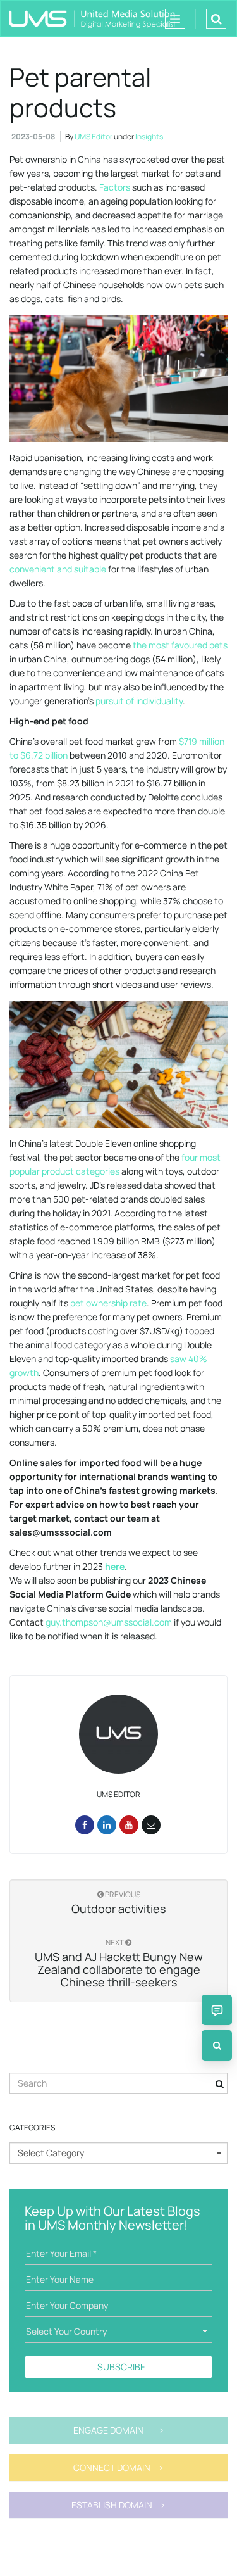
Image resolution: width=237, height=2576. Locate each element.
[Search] (217, 2045)
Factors (114, 187)
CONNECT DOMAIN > (118, 2467)
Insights (149, 136)
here (115, 1566)
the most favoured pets (180, 645)
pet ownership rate (108, 1303)
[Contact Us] (217, 2010)
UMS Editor (94, 136)
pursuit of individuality (139, 701)
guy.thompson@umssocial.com (109, 1622)
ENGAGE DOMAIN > (119, 2430)
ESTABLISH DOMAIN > (118, 2505)
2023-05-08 (33, 136)
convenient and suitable (58, 569)
